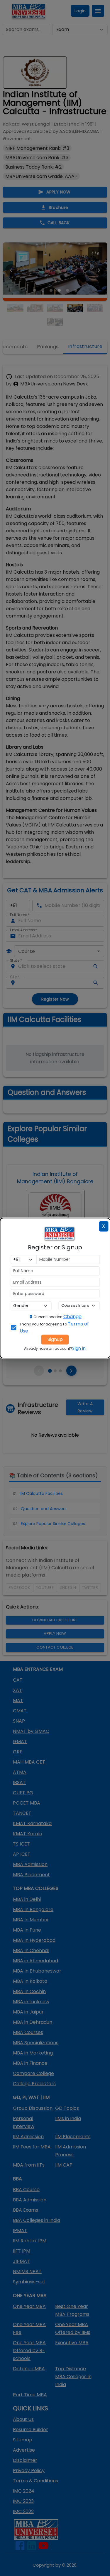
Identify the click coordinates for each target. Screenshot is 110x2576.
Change (72, 1317)
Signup (55, 1339)
